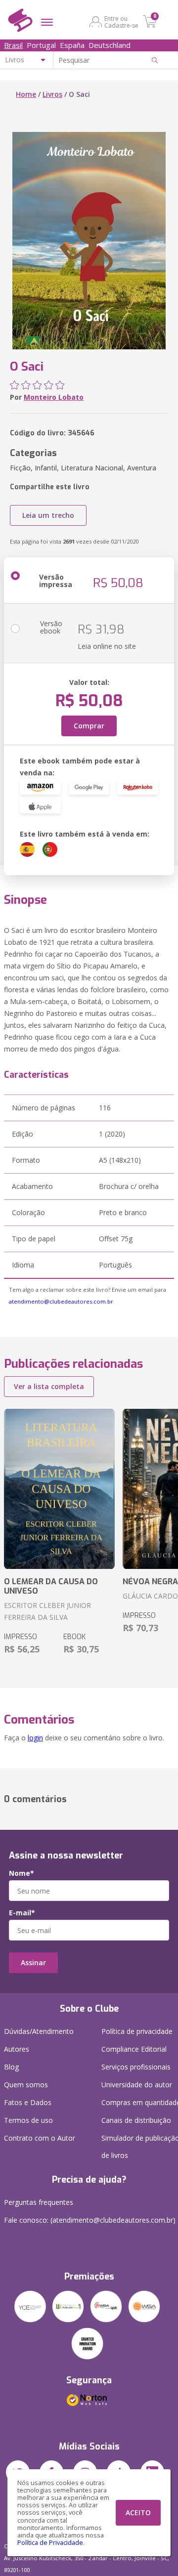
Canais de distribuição (136, 2120)
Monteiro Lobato (54, 397)
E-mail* (22, 1913)
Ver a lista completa (49, 1386)
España (72, 45)
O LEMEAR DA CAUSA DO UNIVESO (51, 1586)
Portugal (41, 45)
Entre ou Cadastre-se (121, 22)
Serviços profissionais (136, 2067)
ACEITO (138, 2513)
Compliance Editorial (134, 2049)
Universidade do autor (137, 2085)
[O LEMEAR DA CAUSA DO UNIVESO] (59, 1489)
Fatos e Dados (28, 2102)
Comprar (89, 726)
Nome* (22, 1873)
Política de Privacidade (50, 2543)
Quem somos (26, 2085)
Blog (11, 2067)
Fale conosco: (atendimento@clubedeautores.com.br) (90, 2220)
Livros (52, 94)
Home (26, 94)
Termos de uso (28, 2120)
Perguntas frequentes (39, 2202)
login (35, 1738)
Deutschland (110, 45)
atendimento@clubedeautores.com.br (61, 1301)
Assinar (33, 1963)
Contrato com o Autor (40, 2138)
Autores (17, 2049)
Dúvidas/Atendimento (39, 2031)
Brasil (13, 45)
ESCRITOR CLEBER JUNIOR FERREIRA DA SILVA (47, 1611)
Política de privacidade (137, 2031)
